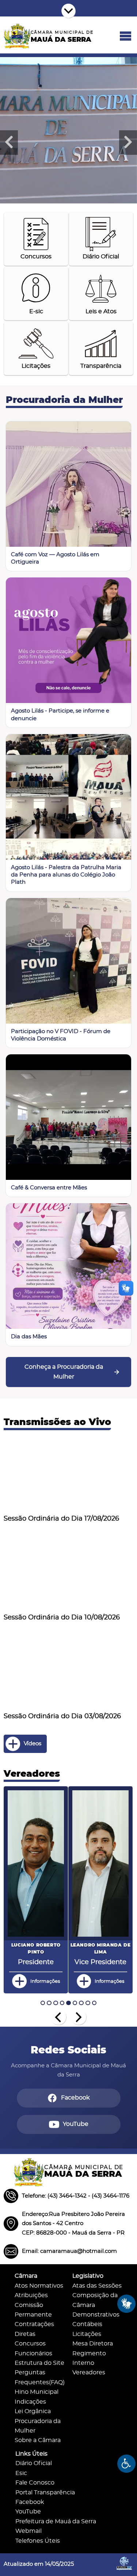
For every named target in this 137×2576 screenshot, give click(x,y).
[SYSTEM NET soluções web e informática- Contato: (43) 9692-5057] (124, 2572)
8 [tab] (88, 2003)
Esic (21, 2473)
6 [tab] (75, 2003)
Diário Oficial (34, 2463)
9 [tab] (94, 2003)
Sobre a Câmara (38, 2440)
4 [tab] (62, 2003)
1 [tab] (43, 2003)
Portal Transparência (45, 2493)
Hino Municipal (37, 2392)
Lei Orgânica (33, 2412)
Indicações (30, 2402)
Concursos (30, 2344)
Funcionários (33, 2354)
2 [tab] (49, 2003)
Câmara (26, 2276)
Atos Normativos (39, 2286)
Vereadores (89, 2373)
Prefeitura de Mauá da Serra (56, 2522)
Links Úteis (31, 2454)
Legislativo (88, 2276)
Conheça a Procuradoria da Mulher (64, 1372)
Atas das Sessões (97, 2286)
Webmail (28, 2531)
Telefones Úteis (38, 2541)
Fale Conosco (35, 2483)
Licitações (87, 2334)
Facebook (30, 2502)
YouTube (28, 2512)
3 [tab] (56, 2003)
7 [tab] (81, 2003)
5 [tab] (68, 2003)
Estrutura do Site (39, 2363)
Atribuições (31, 2295)
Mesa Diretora (93, 2344)
